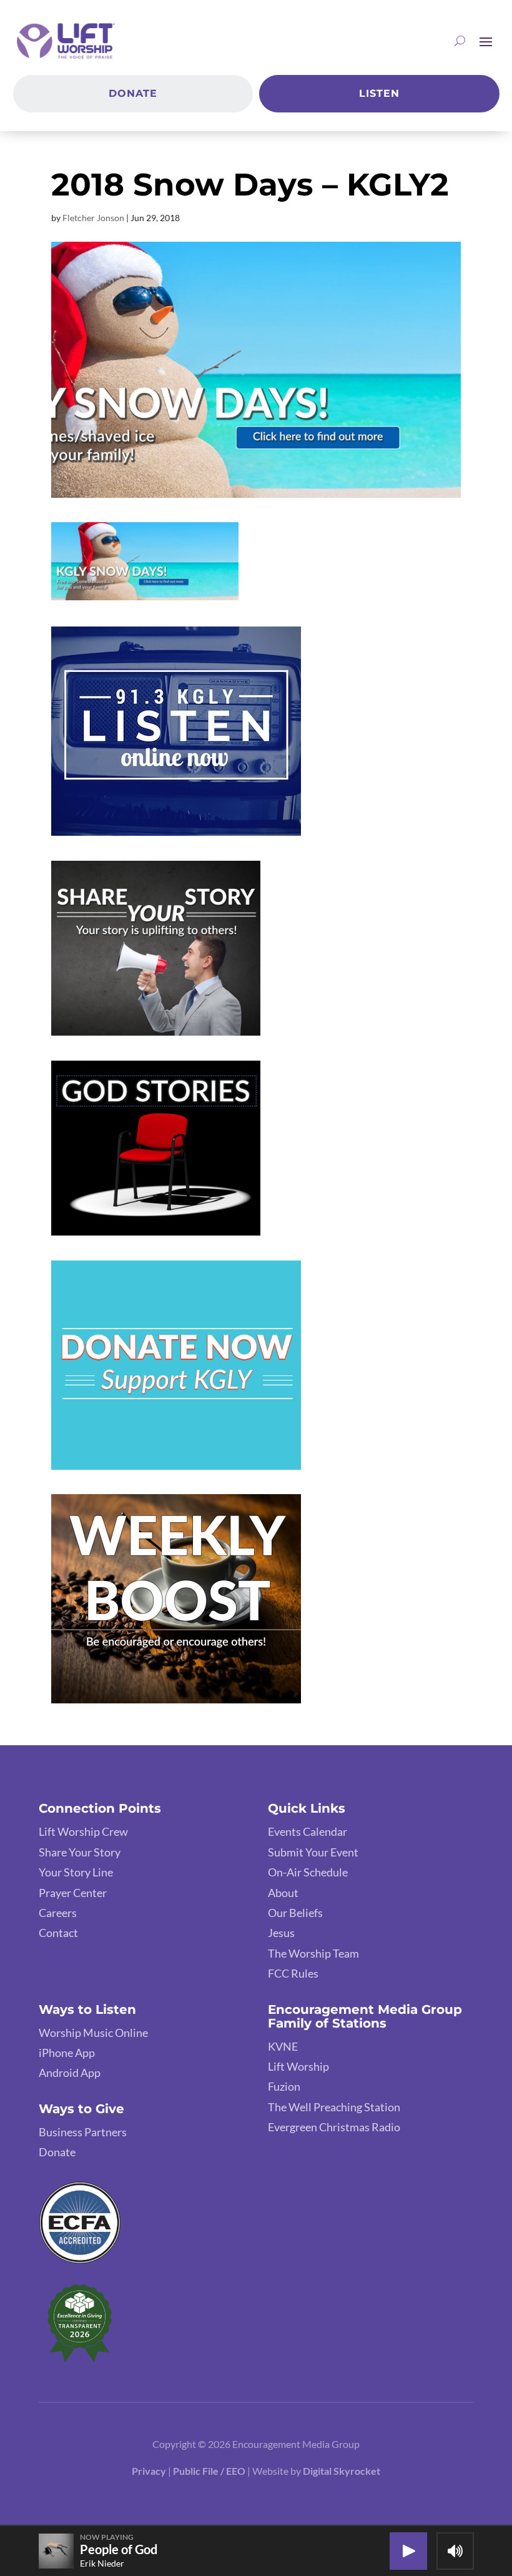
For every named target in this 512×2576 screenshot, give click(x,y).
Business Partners (83, 2132)
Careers (58, 1913)
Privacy (149, 2471)
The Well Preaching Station (334, 2107)
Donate (133, 93)
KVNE (283, 2046)
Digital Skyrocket (342, 2471)
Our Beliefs (295, 1913)
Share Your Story (80, 1852)
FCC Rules (293, 1973)
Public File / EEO (210, 2471)
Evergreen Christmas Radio (334, 2127)
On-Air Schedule (308, 1872)
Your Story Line (76, 1872)
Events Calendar (308, 1831)
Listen (379, 93)
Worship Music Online (93, 2033)
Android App (70, 2073)
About (283, 1893)
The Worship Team (313, 1953)
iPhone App (67, 2053)
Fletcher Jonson (93, 218)
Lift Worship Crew (83, 1831)
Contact (58, 1933)
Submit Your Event (313, 1852)
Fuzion (284, 2086)
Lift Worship (298, 2066)
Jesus (281, 1933)
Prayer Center (73, 1893)
